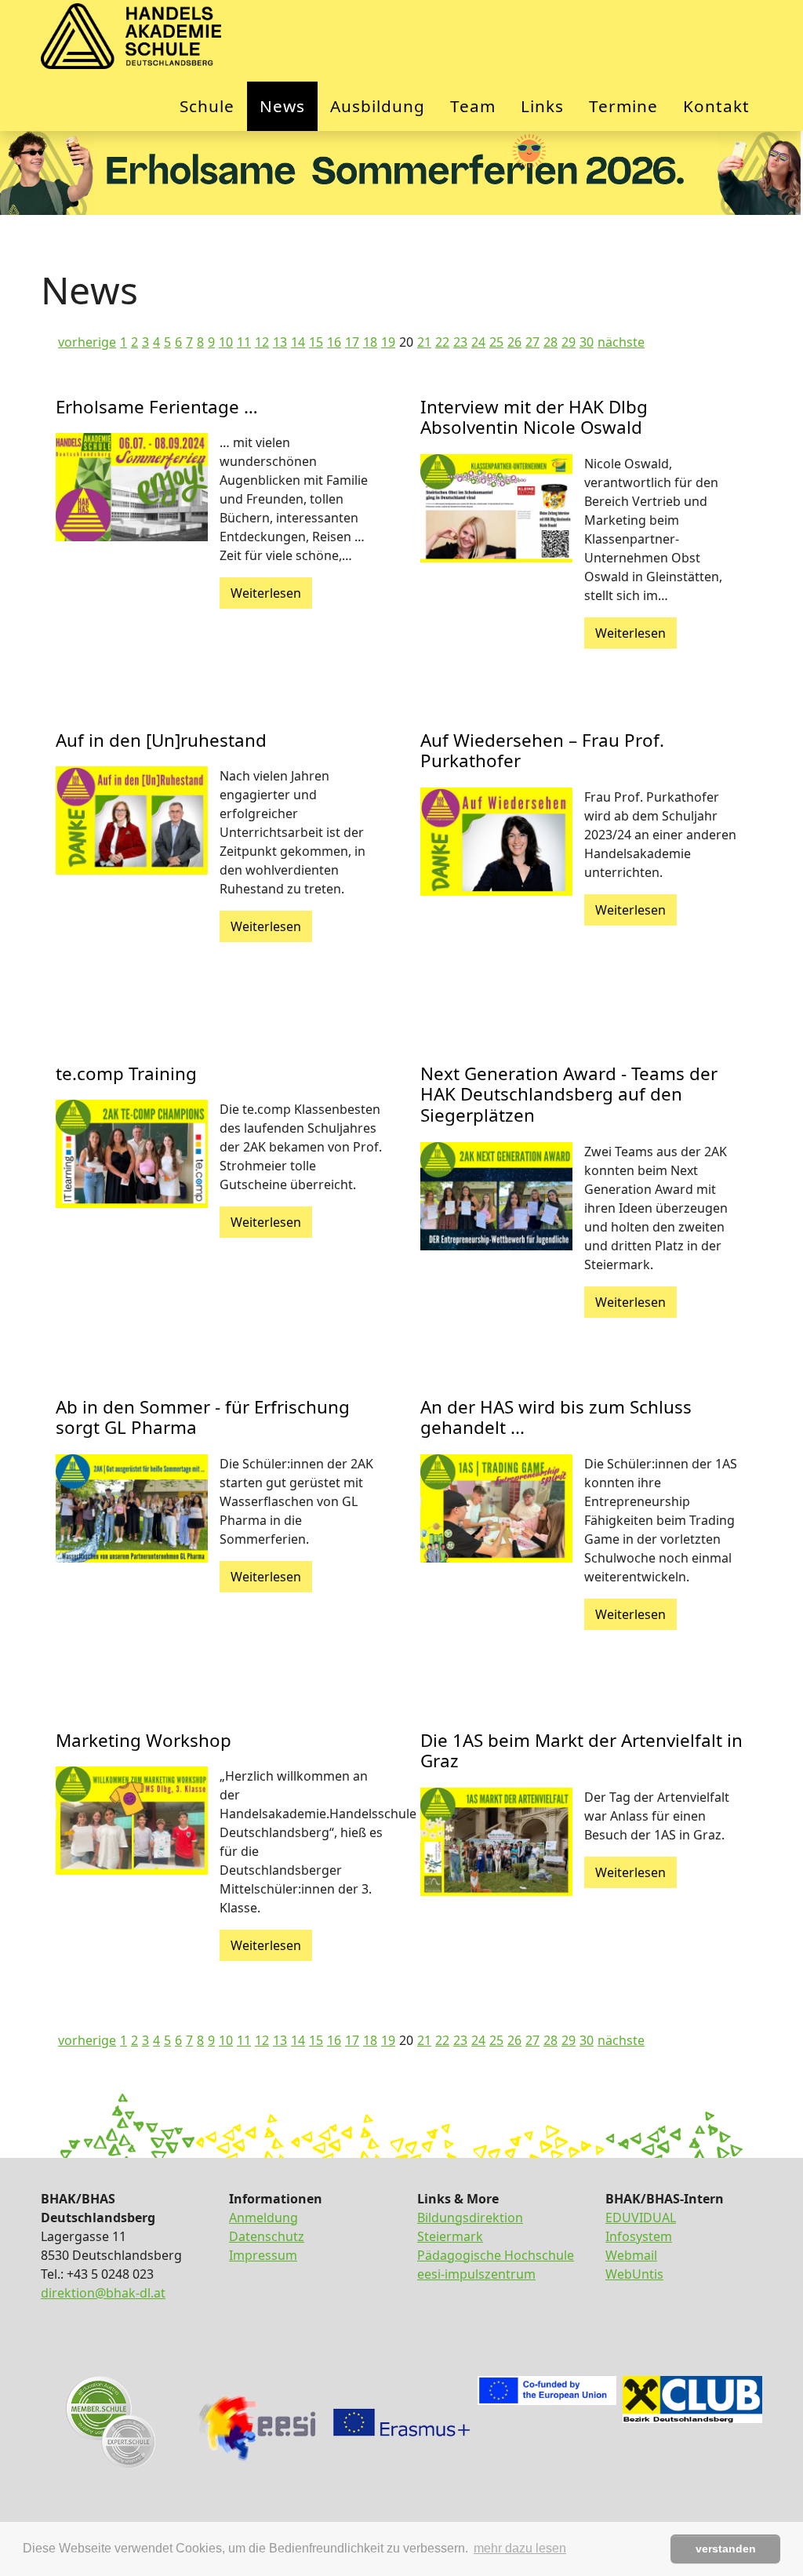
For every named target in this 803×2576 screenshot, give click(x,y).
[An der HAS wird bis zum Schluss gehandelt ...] (496, 1508)
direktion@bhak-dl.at (103, 2293)
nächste (621, 342)
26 (514, 342)
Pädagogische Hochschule (496, 2255)
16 (334, 342)
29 (569, 342)
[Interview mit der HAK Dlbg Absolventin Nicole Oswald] (496, 508)
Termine (623, 106)
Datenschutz (267, 2236)
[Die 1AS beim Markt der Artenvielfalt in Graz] (496, 1842)
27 (532, 342)
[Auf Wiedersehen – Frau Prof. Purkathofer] (496, 842)
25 (496, 342)
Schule (207, 106)
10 (226, 342)
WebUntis (634, 2274)
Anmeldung (263, 2218)
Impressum (263, 2255)
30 (587, 342)
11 (244, 342)
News (282, 106)
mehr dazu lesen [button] (520, 2548)
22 (442, 342)
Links (542, 106)
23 (460, 342)
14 (298, 342)
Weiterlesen (266, 593)
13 (280, 342)
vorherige (87, 342)
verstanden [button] (726, 2549)
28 (550, 342)
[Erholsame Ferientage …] (132, 487)
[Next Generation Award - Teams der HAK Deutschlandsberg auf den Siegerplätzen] (496, 1196)
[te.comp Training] (132, 1154)
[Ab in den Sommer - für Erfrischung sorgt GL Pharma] (132, 1508)
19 (388, 342)
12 (262, 342)
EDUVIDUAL (641, 2218)
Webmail (631, 2255)
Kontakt (716, 106)
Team (473, 106)
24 (478, 342)
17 (352, 342)
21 (424, 342)
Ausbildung (378, 106)
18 (370, 342)
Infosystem (639, 2236)
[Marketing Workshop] (132, 1821)
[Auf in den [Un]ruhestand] (132, 820)
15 (316, 342)
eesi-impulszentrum (476, 2274)
